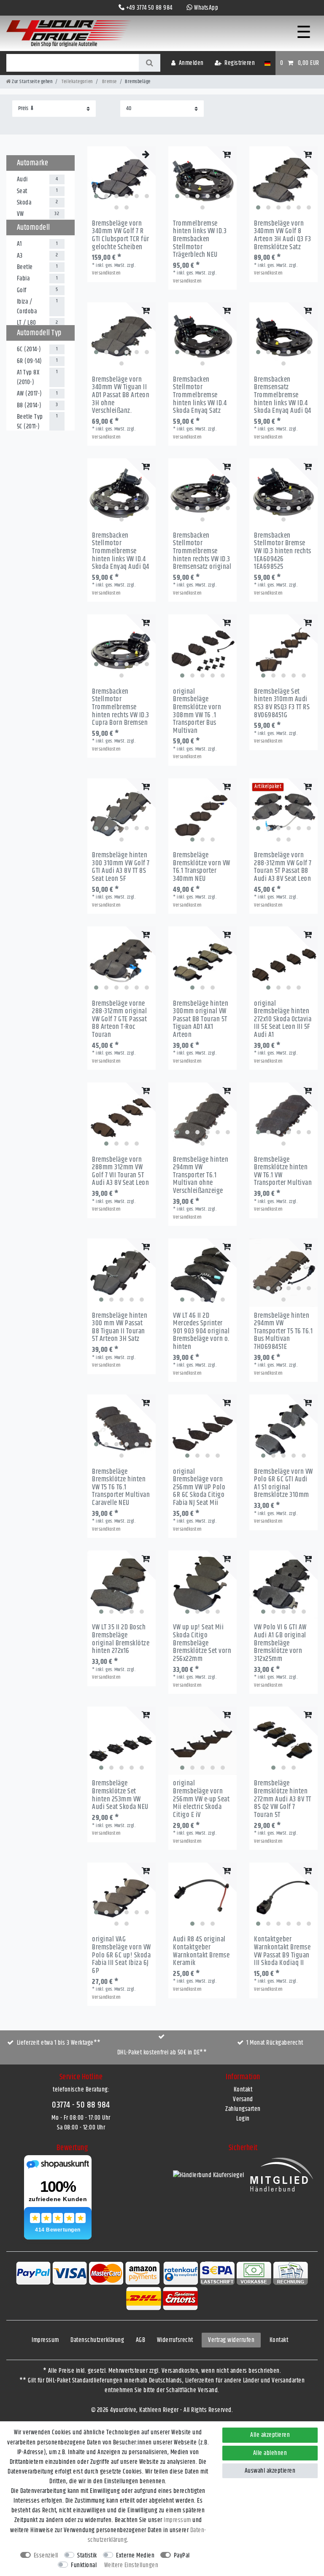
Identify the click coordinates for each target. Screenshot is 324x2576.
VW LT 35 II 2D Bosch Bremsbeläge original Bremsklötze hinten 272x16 (121, 1639)
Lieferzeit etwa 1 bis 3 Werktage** (59, 2043)
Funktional (84, 2565)
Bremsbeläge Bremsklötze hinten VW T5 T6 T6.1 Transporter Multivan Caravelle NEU (121, 1487)
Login (243, 2119)
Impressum (45, 2340)
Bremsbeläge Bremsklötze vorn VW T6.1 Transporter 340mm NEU (202, 867)
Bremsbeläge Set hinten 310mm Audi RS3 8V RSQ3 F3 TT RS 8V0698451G (282, 704)
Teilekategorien (77, 82)
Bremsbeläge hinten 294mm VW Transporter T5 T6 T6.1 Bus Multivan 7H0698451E (283, 1331)
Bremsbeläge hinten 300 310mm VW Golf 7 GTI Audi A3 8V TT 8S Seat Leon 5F (121, 867)
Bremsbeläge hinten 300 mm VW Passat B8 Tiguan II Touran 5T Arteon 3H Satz (120, 1328)
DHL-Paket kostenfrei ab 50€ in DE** (162, 2052)
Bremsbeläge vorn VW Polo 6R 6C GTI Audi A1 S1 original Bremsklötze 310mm (283, 1484)
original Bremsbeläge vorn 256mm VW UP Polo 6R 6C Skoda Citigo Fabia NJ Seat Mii (199, 1487)
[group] (121, 180)
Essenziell (46, 2556)
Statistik (87, 2556)
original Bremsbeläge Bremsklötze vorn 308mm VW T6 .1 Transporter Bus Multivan (197, 711)
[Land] (267, 63)
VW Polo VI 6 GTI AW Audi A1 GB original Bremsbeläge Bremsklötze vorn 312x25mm (280, 1643)
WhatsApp (206, 8)
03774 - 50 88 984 (81, 2105)
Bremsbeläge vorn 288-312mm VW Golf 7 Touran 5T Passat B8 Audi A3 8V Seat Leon (283, 867)
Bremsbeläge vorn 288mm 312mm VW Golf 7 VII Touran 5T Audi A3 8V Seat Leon (120, 1172)
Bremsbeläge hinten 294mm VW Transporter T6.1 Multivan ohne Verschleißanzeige (201, 1175)
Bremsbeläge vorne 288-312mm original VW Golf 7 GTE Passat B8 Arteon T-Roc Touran (119, 1019)
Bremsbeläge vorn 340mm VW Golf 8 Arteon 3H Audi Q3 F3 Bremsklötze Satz (282, 236)
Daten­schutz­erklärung (97, 2340)
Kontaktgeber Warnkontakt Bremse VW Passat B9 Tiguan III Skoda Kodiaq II (282, 1951)
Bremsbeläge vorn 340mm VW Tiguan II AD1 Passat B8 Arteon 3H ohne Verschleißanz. (121, 395)
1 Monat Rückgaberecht (275, 2043)
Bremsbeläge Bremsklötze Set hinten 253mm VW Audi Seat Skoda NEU (120, 1795)
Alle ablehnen (270, 2453)
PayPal (182, 2556)
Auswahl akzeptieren (270, 2471)
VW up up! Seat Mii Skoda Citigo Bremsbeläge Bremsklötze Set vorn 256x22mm (202, 1643)
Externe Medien (135, 2556)
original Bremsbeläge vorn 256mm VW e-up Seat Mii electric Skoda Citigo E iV (201, 1799)
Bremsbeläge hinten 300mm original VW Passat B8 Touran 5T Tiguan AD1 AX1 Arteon (201, 1019)
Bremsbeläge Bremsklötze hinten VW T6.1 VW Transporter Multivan (283, 1172)
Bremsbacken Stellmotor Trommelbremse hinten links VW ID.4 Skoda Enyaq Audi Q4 (121, 551)
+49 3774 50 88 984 (149, 8)
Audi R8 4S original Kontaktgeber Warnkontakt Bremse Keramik (201, 1951)
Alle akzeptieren (270, 2435)
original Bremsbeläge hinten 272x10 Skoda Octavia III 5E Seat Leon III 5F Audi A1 (283, 1019)
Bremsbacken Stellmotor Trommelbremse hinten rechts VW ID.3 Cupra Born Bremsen (121, 707)
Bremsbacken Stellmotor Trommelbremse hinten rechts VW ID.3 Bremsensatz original (202, 551)
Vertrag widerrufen (231, 2340)
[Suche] (150, 63)
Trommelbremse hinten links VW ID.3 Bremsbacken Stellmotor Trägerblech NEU (200, 239)
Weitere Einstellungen (131, 2565)
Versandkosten (106, 273)
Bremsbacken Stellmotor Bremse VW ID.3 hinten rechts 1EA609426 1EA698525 (283, 551)
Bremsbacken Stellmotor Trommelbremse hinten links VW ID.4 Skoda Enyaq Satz (200, 395)
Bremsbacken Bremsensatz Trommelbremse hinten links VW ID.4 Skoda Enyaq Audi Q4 (283, 395)
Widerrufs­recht (175, 2340)
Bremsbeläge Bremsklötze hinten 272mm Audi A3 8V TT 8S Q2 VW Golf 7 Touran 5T (283, 1799)
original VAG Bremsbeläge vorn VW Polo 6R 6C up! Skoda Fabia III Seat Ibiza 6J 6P (121, 1955)
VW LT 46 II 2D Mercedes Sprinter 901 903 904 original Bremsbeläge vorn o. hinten (201, 1331)
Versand (243, 2099)
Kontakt (243, 2090)
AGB (141, 2340)
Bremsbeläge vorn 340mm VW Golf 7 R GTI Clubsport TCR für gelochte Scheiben (121, 236)
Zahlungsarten (243, 2109)
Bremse (109, 82)
